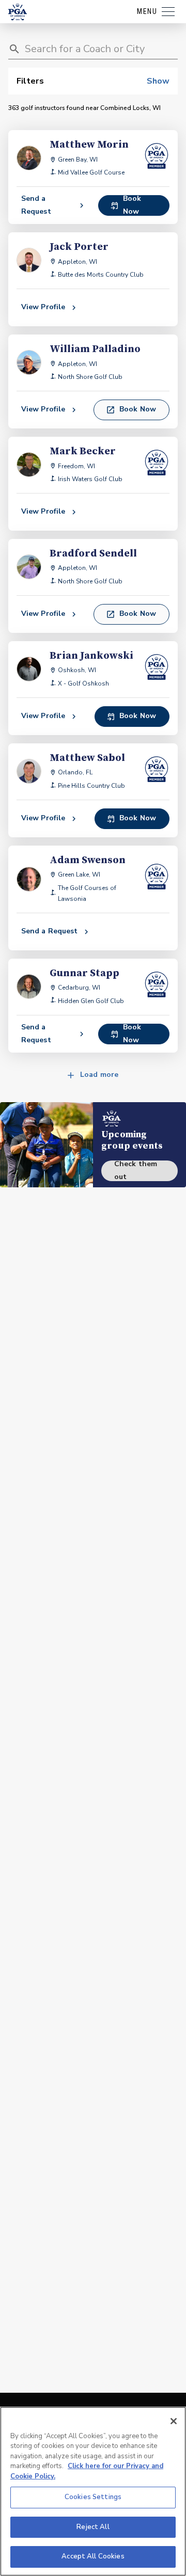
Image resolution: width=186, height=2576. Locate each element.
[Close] (174, 2421)
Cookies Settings (93, 2497)
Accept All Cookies (93, 2556)
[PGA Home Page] (18, 12)
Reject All (93, 2527)
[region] (93, 2491)
